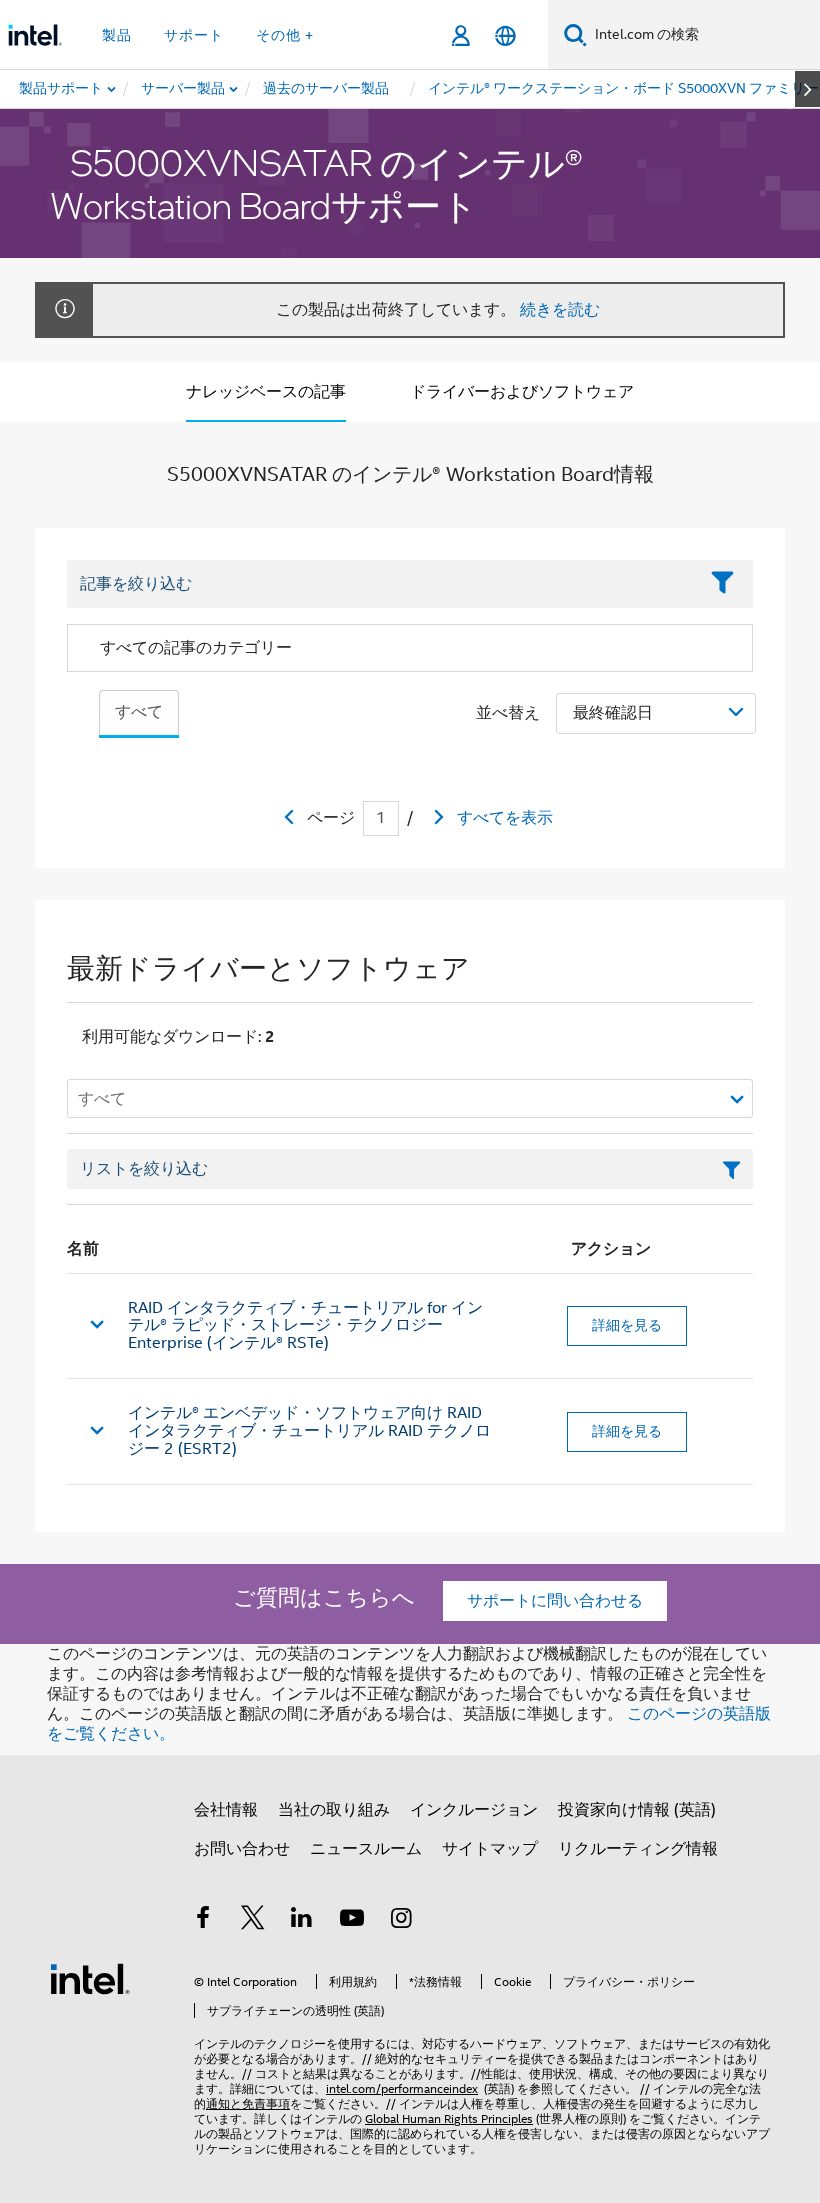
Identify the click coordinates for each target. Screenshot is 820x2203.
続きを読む (560, 310)
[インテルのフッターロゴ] (90, 1978)
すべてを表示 (505, 818)
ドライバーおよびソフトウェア (522, 392)
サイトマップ (490, 1849)
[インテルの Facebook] (203, 1921)
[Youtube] (352, 1921)
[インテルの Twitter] (253, 1921)
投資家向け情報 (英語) (637, 1810)
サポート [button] (194, 35)
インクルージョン (474, 1810)
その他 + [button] (285, 35)
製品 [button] (117, 35)
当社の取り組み (334, 1810)
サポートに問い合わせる (555, 1601)
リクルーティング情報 (638, 1849)
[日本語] (505, 35)
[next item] (807, 89)
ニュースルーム (366, 1849)
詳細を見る (627, 1325)
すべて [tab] (139, 712)
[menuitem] (184, 89)
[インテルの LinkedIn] (302, 1921)
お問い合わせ (242, 1849)
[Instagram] (401, 1921)
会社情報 (226, 1810)
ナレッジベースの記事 (266, 392)
